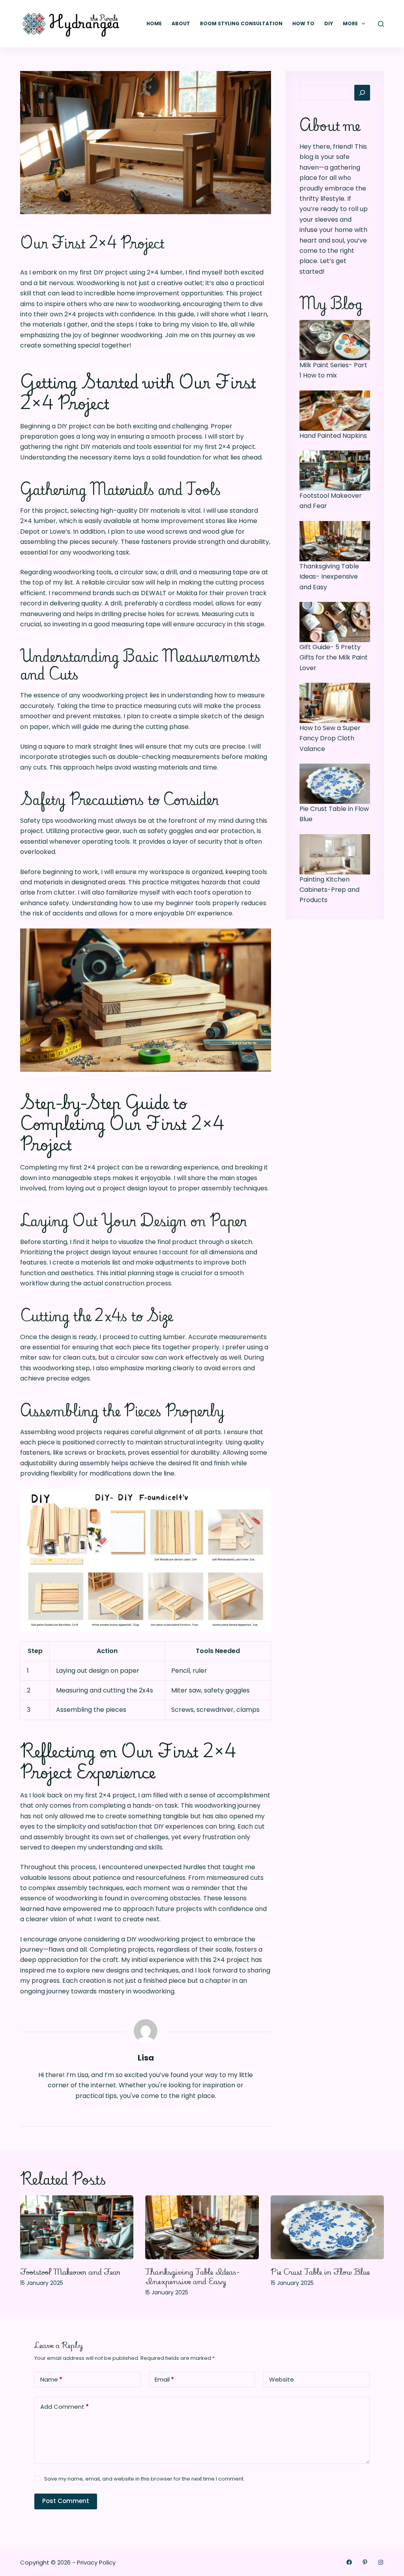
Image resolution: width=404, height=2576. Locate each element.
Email (164, 2379)
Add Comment (65, 2407)
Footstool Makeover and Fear (70, 2272)
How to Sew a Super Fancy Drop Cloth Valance (330, 738)
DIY (329, 23)
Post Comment (66, 2501)
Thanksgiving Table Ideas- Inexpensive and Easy (329, 577)
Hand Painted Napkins (333, 436)
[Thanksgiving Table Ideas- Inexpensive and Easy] (202, 2227)
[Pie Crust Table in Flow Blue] (327, 2227)
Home (154, 23)
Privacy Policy (96, 2562)
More (350, 23)
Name (51, 2379)
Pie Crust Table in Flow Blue (320, 2272)
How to (303, 23)
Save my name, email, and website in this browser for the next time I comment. (144, 2479)
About (181, 23)
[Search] (381, 24)
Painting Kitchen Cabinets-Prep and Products (329, 890)
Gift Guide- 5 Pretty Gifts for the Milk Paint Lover (334, 658)
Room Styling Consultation (241, 23)
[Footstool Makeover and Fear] (77, 2227)
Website (281, 2379)
